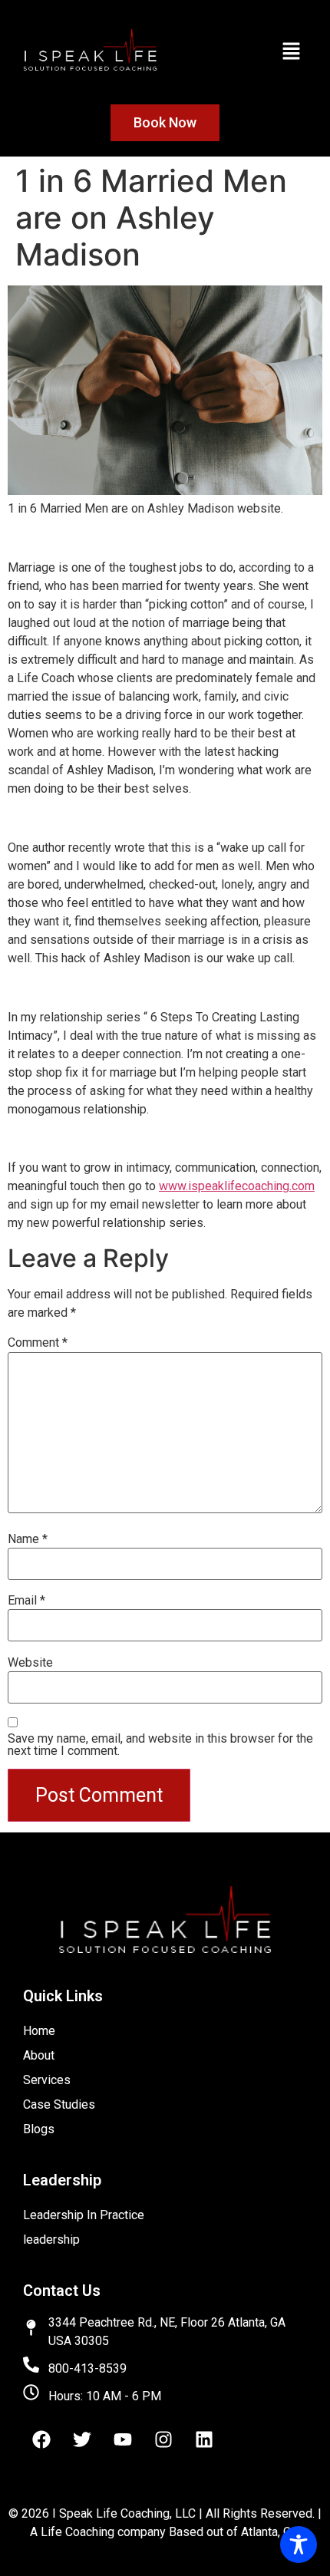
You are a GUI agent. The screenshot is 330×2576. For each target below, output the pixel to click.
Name (28, 1539)
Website (30, 1663)
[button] (292, 52)
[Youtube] (123, 2439)
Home (39, 2031)
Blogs (39, 2129)
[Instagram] (163, 2439)
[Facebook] (41, 2439)
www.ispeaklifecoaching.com (237, 1186)
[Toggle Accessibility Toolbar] (299, 2545)
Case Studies (59, 2104)
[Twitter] (82, 2439)
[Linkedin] (204, 2439)
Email (26, 1601)
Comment (38, 1343)
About (39, 2055)
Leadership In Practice (84, 2215)
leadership (51, 2240)
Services (47, 2080)
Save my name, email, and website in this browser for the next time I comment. (160, 1745)
